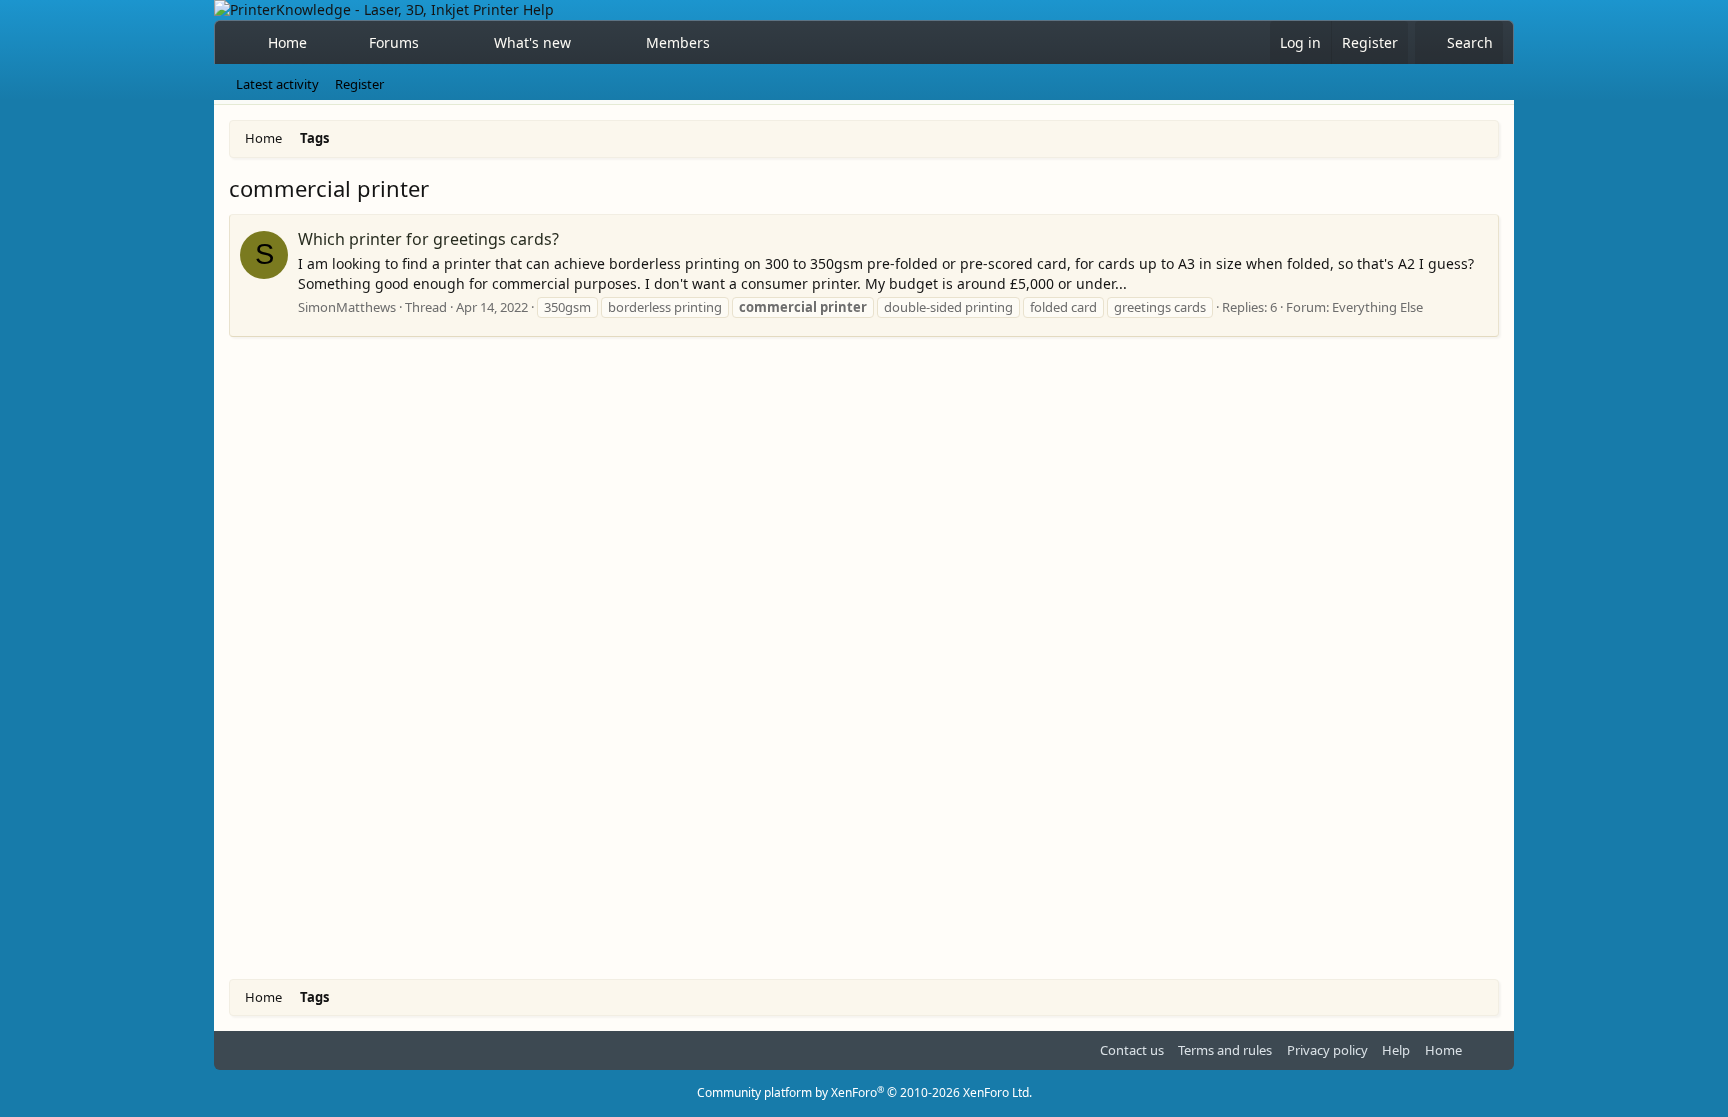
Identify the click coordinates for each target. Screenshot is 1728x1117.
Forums (394, 42)
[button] (437, 43)
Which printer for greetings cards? (428, 239)
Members (678, 42)
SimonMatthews (347, 307)
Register (359, 84)
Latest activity (277, 84)
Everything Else (1377, 307)
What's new (532, 42)
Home (287, 42)
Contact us (1132, 1050)
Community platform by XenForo (864, 1092)
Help (1396, 1050)
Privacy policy (1327, 1050)
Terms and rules (1225, 1050)
